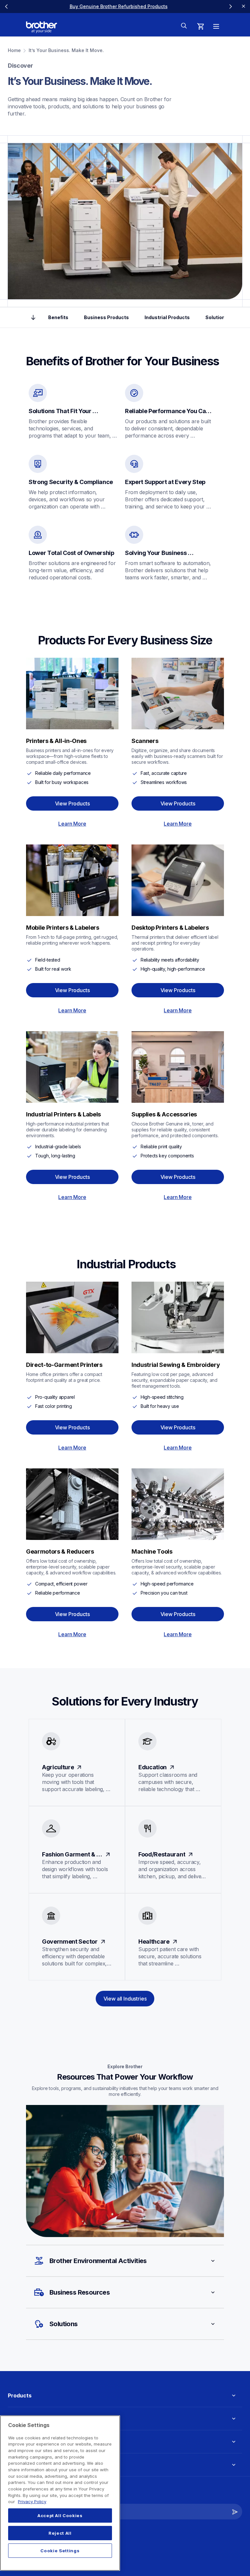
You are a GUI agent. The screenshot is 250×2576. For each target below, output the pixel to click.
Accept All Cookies (60, 2515)
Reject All (60, 2533)
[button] (125, 2261)
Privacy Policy (32, 2502)
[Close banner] (243, 7)
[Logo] (42, 27)
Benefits (58, 317)
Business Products (106, 317)
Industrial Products (167, 317)
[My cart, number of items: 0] (201, 26)
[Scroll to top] (33, 317)
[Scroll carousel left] (7, 7)
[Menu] (216, 26)
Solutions (217, 317)
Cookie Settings (60, 2551)
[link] (119, 6)
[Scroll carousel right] (230, 7)
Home (14, 50)
